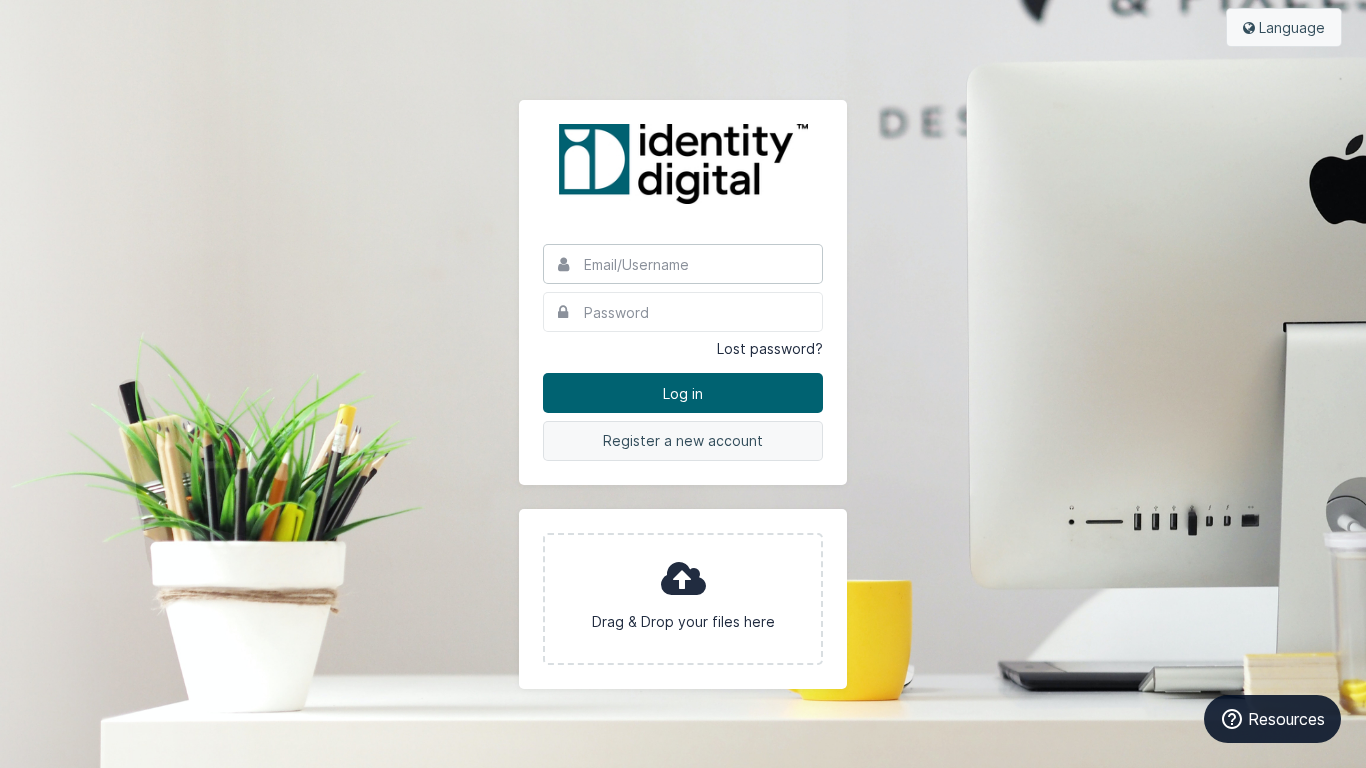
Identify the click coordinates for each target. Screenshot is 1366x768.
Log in (683, 393)
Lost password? (770, 348)
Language (1290, 27)
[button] (683, 599)
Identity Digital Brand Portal (683, 164)
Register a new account (683, 440)
